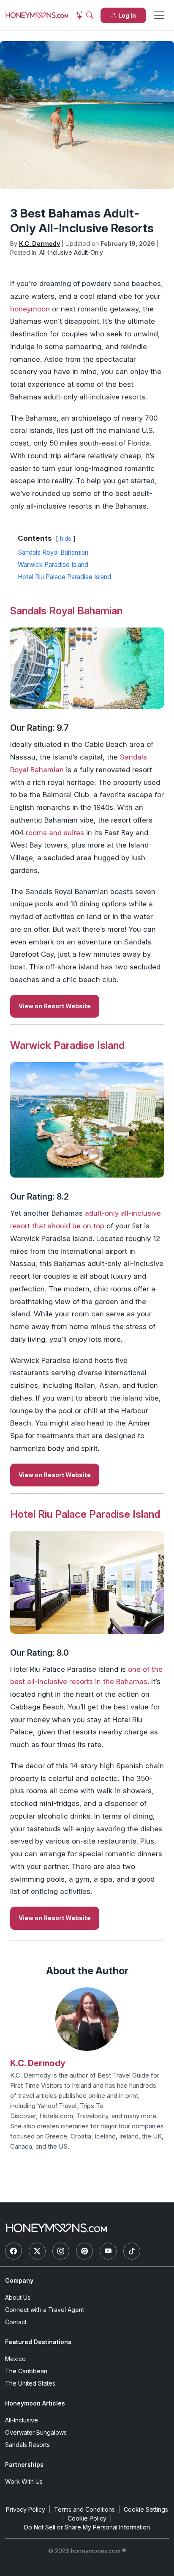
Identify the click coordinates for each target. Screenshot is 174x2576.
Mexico (15, 2359)
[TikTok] (132, 2251)
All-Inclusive (22, 2420)
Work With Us (24, 2481)
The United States (30, 2383)
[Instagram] (61, 2251)
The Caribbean (26, 2371)
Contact (16, 2322)
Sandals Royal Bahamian (66, 611)
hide (66, 539)
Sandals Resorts (27, 2445)
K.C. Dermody (39, 244)
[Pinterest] (84, 2251)
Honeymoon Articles (35, 2403)
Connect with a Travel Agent (45, 2310)
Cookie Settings (146, 2509)
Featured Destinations (38, 2342)
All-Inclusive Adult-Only (71, 252)
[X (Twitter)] (37, 2251)
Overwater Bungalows (36, 2432)
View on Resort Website (55, 1006)
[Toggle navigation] (159, 15)
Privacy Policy (26, 2509)
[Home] (56, 2228)
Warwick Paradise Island (67, 1045)
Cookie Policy (87, 2518)
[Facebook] (14, 2251)
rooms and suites (55, 833)
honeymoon (30, 309)
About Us (18, 2297)
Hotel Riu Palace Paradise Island (85, 1514)
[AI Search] (84, 15)
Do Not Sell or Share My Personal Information (87, 2527)
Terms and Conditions (84, 2509)
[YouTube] (108, 2251)
